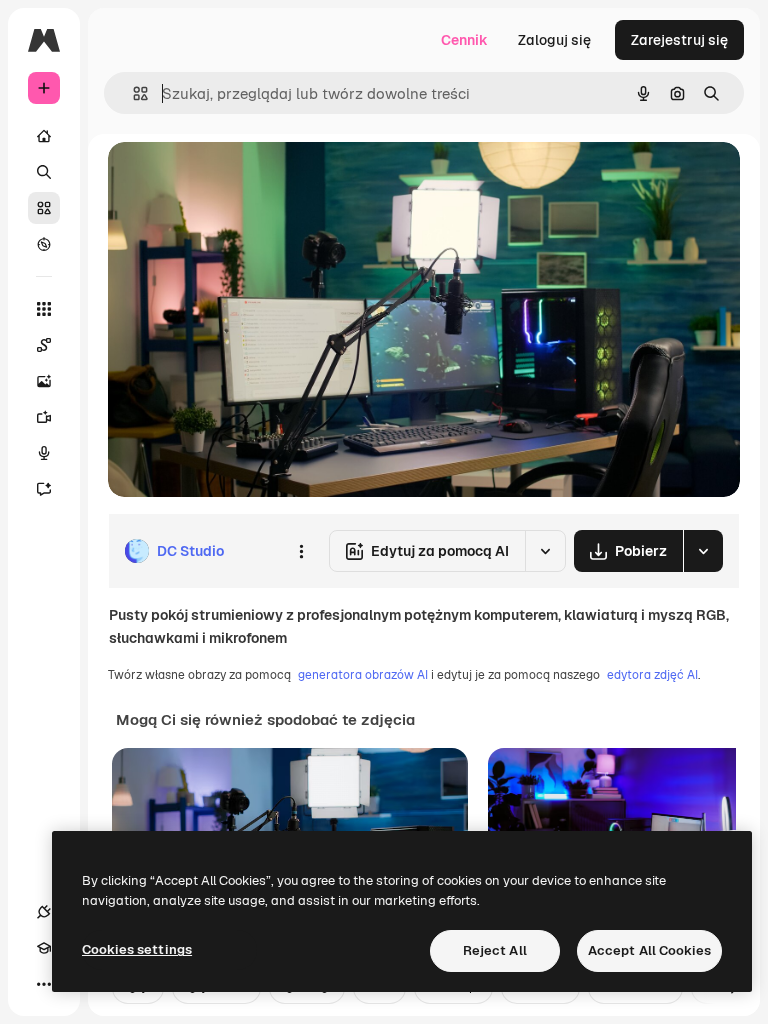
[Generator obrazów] (44, 381)
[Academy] (44, 948)
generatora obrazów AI (363, 675)
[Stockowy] (44, 208)
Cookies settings (137, 949)
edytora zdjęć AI (652, 675)
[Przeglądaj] (44, 244)
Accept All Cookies (649, 950)
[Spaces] (44, 345)
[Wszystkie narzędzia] (44, 309)
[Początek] (44, 136)
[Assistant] (44, 489)
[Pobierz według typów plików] (703, 551)
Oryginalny (246, 179)
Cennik (464, 40)
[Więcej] (44, 984)
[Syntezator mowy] (44, 453)
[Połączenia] (44, 912)
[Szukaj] (44, 172)
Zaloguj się (554, 40)
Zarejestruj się (679, 40)
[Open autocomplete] (132, 93)
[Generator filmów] (44, 417)
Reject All (495, 950)
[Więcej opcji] (301, 551)
